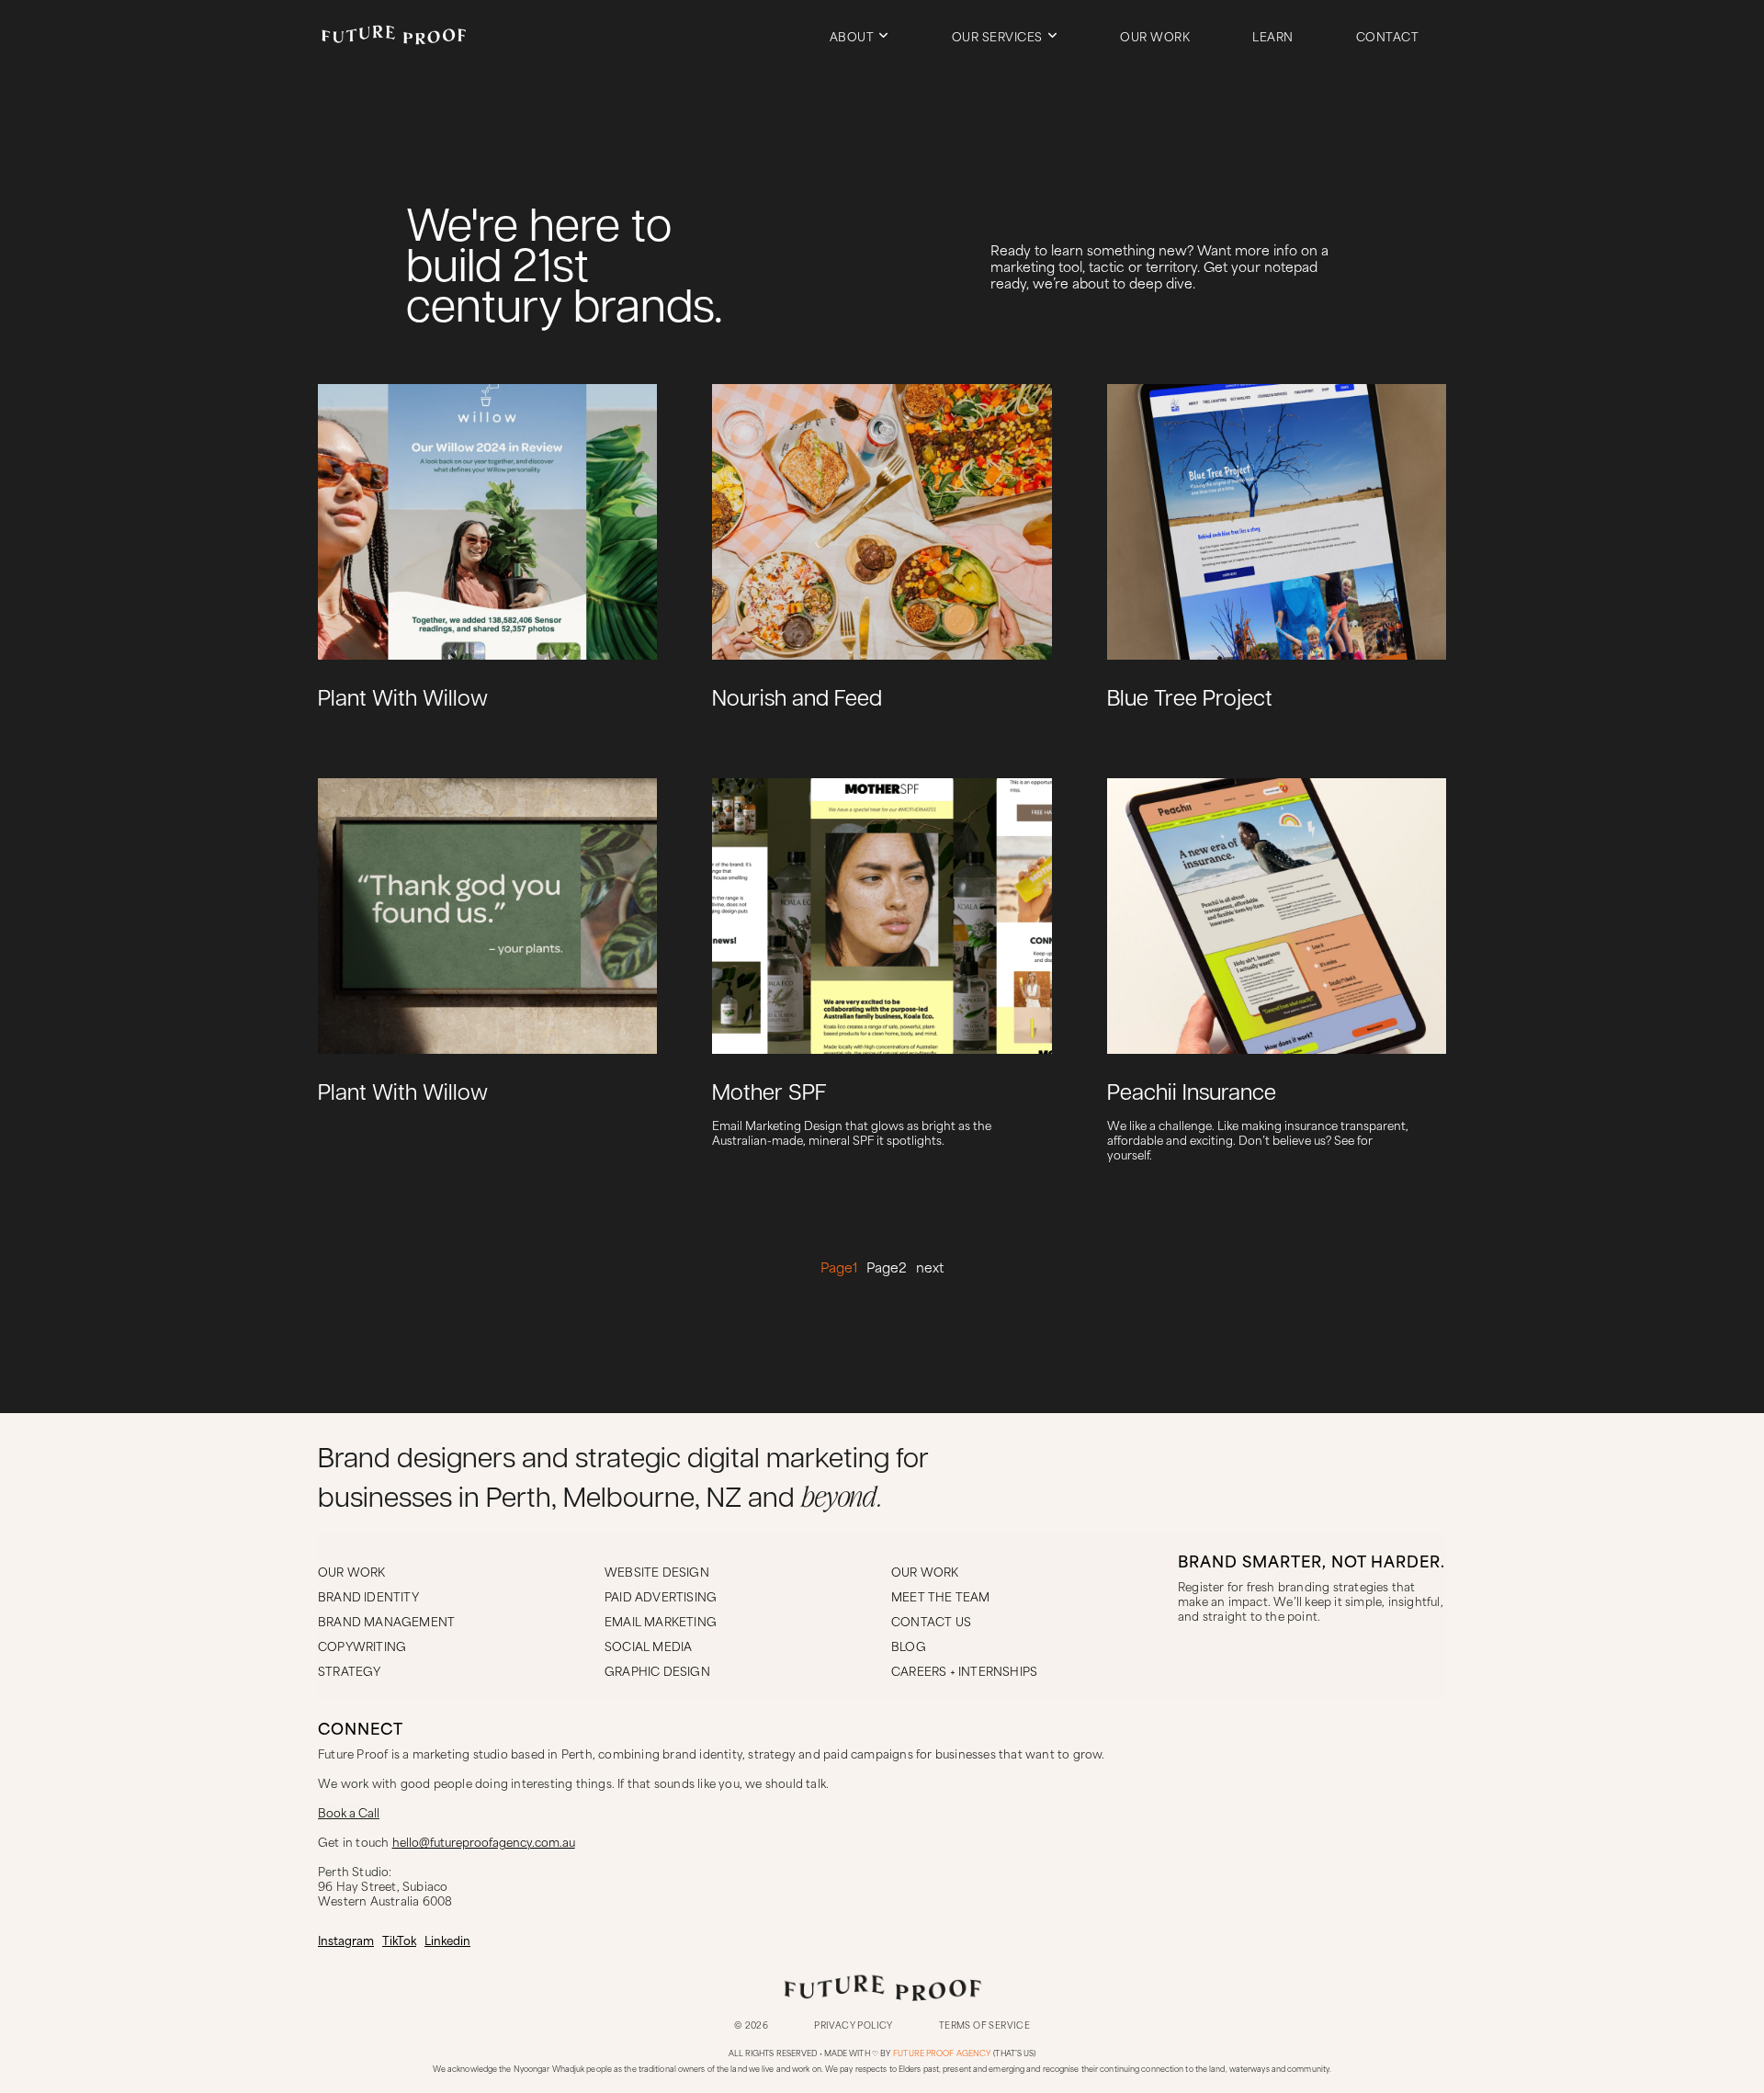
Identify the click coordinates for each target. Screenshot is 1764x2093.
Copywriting (362, 1646)
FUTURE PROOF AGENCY (942, 2053)
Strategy (350, 1670)
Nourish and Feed (797, 700)
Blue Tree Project (1190, 700)
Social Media (648, 1646)
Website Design (657, 1571)
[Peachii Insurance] (1422, 1109)
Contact (1388, 36)
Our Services (997, 36)
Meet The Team (941, 1596)
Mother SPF (769, 1094)
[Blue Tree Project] (1422, 715)
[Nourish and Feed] (1028, 715)
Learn (1273, 36)
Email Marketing (661, 1621)
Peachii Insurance (1192, 1094)
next (930, 1267)
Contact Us (931, 1621)
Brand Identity (368, 1596)
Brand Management (386, 1621)
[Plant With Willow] (633, 715)
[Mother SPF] (1028, 1109)
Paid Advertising (661, 1596)
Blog (909, 1646)
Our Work (1155, 36)
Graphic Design (657, 1670)
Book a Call (349, 1812)
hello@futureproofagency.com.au (484, 1841)
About (852, 36)
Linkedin (447, 1940)
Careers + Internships (964, 1670)
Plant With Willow (403, 700)
